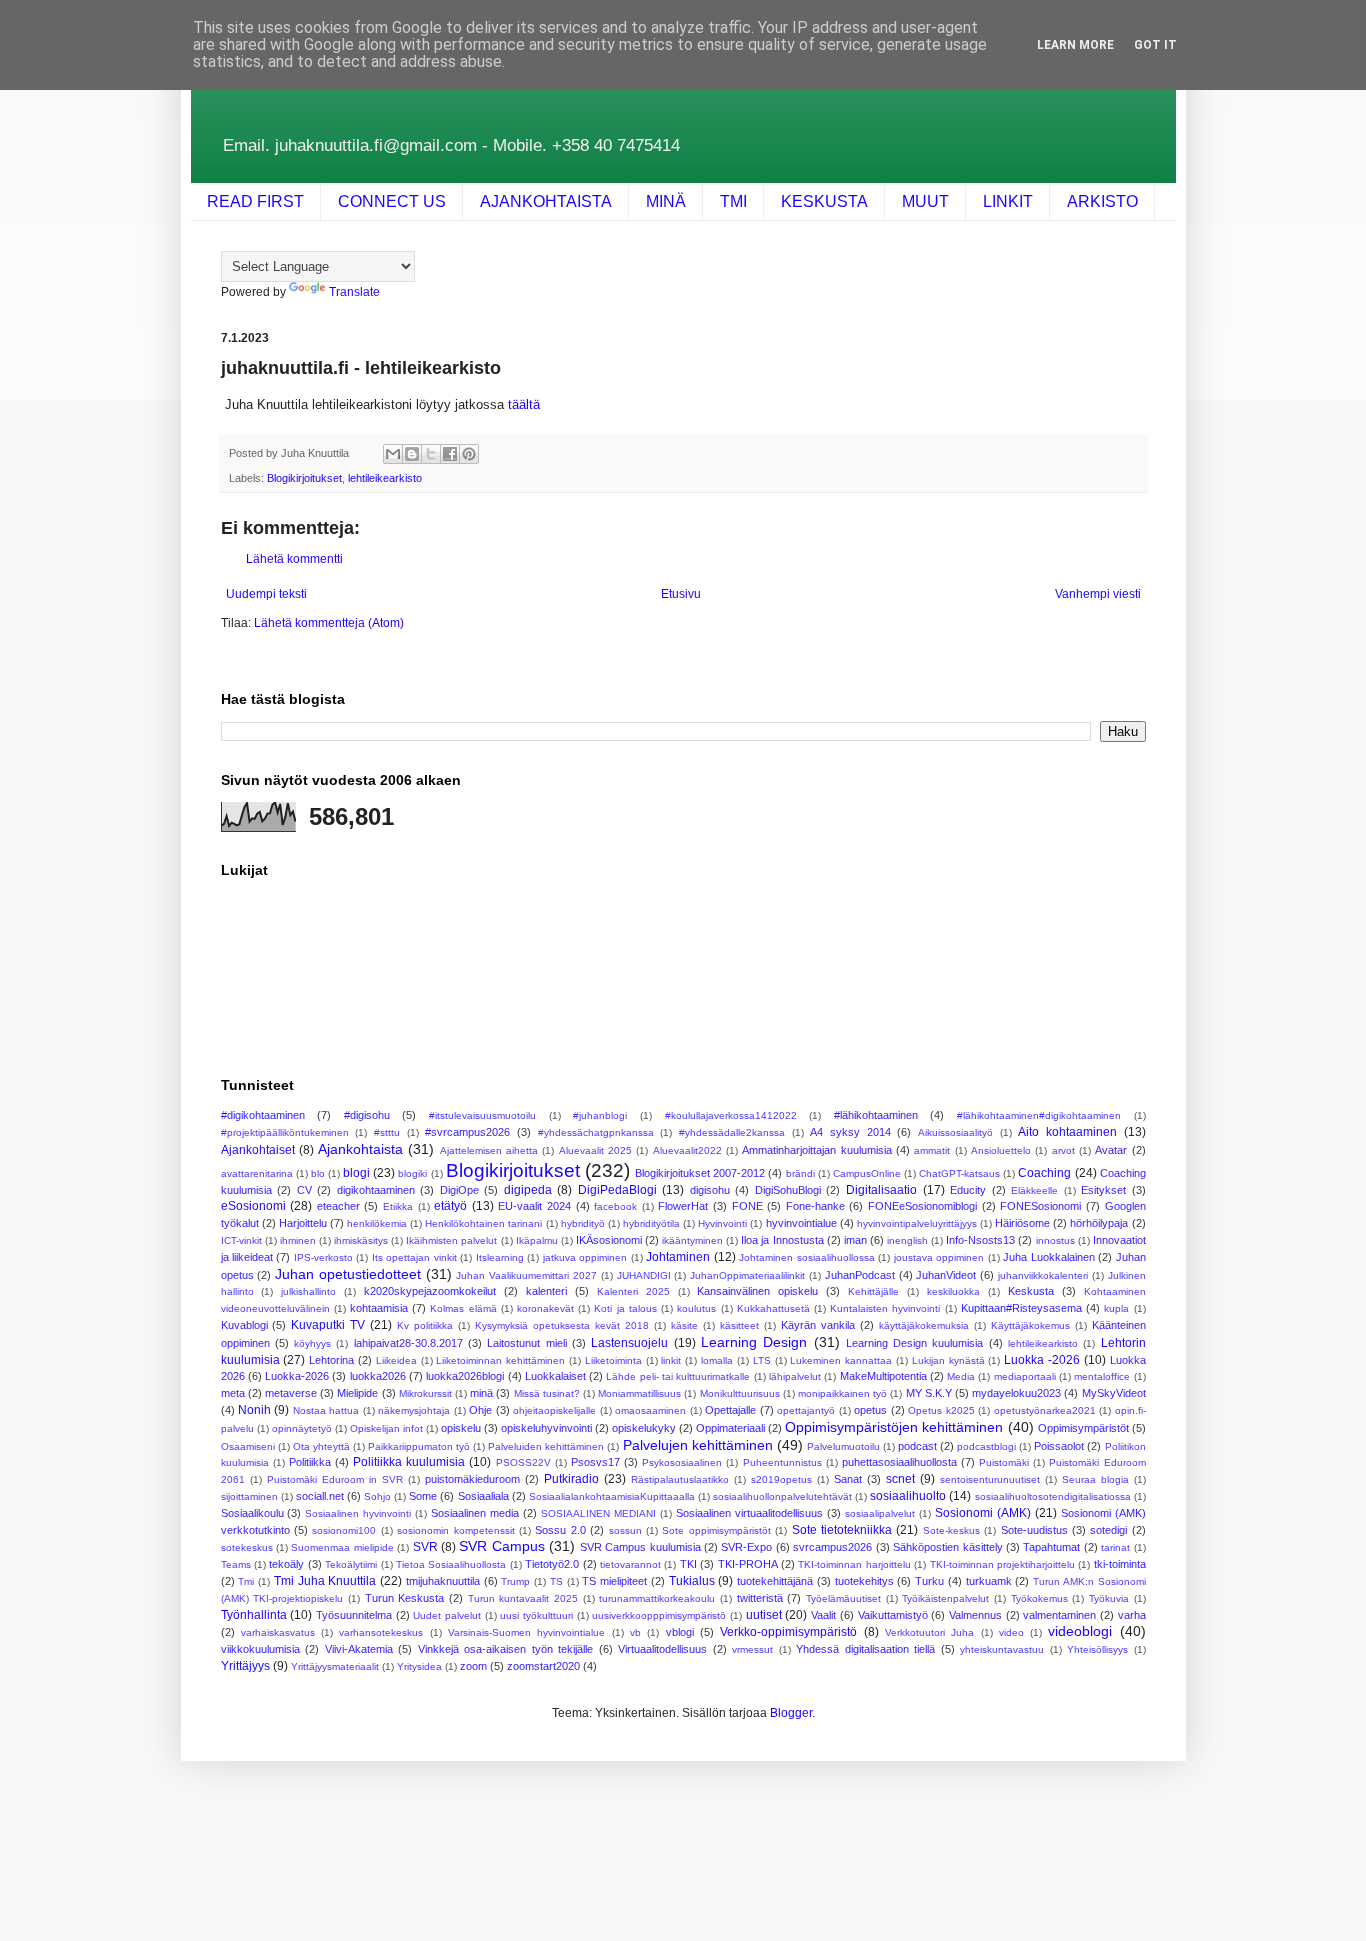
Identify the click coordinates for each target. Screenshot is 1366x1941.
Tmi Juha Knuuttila (325, 1581)
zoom (473, 1666)
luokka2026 (378, 1376)
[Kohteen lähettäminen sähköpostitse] (393, 454)
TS (556, 1581)
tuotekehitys (864, 1581)
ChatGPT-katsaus (959, 1173)
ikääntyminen (692, 1240)
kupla (1116, 1308)
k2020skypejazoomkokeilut (430, 1291)
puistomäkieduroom (472, 1479)
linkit (671, 1360)
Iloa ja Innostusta (782, 1240)
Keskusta (1031, 1291)
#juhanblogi (600, 1115)
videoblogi (1080, 1631)
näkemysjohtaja (414, 1410)
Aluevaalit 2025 (595, 1150)
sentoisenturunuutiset (990, 1479)
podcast (917, 1446)
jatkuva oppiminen (585, 1257)
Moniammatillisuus (639, 1393)
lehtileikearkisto (385, 478)
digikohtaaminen (376, 1190)
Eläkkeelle (1034, 1190)
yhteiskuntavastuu (1002, 1649)
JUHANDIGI (644, 1275)
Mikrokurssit (425, 1393)
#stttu (387, 1132)
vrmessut (752, 1649)
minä (481, 1393)
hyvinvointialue (801, 1223)
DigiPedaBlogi (617, 1190)
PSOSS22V (523, 1462)
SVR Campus (501, 1546)
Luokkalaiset (555, 1376)
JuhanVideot (946, 1275)
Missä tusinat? (547, 1393)
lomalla (717, 1360)
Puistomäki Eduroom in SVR (335, 1479)
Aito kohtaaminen (1067, 1132)
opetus (870, 1410)
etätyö (450, 1206)
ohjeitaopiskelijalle (554, 1410)
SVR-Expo (746, 1547)
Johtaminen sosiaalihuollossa (806, 1257)
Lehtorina (331, 1360)
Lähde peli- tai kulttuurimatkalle (678, 1376)
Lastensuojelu (629, 1343)
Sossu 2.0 (560, 1530)
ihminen (298, 1240)
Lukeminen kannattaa (841, 1360)
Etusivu (681, 594)
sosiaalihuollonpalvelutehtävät (782, 1496)
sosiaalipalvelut (880, 1513)
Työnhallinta (254, 1615)
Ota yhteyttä (321, 1446)
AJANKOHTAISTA (546, 201)
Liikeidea (396, 1360)
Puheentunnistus (782, 1462)
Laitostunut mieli (526, 1343)
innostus (1055, 1240)
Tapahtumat (1051, 1547)
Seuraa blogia (1095, 1479)
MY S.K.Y (929, 1393)
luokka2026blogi (465, 1376)
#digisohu (367, 1115)
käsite (684, 1325)
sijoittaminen (249, 1496)
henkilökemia (377, 1223)
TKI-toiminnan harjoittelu (854, 1564)
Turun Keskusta (405, 1598)
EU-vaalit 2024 (534, 1206)
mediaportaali (1025, 1376)
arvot (1063, 1150)
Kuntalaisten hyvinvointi (885, 1308)
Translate (354, 292)
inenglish (907, 1240)
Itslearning (500, 1257)
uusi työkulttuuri (536, 1615)
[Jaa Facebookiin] (450, 454)
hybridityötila (651, 1223)
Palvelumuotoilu (843, 1446)
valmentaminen (1059, 1615)
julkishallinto (308, 1291)
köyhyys (312, 1343)
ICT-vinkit (241, 1240)
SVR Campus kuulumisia (640, 1547)
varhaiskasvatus (278, 1632)
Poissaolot (1059, 1446)
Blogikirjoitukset (304, 478)
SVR (425, 1547)
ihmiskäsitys (361, 1240)
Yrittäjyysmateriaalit (335, 1666)
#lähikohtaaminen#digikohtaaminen (1039, 1115)
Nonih (254, 1410)
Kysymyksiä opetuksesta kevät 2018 (562, 1325)
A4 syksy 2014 (850, 1132)
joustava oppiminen (939, 1257)
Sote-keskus (951, 1530)
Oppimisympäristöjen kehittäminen (894, 1427)
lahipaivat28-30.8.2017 (408, 1343)
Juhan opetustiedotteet (348, 1274)
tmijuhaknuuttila (443, 1581)
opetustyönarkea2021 (1045, 1410)
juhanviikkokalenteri (1043, 1275)
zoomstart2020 (543, 1666)
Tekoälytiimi (351, 1564)
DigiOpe (459, 1190)
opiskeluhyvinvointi (546, 1428)
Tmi (246, 1581)
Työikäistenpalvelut (945, 1598)
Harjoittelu (303, 1223)
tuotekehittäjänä (775, 1581)
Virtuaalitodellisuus (662, 1649)
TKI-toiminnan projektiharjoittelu (1002, 1564)
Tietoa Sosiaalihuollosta (451, 1564)
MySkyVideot (1114, 1393)
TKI (688, 1564)
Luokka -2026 (1042, 1360)
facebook (615, 1206)
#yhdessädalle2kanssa (732, 1132)
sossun (625, 1530)
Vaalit (823, 1615)
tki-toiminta (1120, 1564)
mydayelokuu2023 (1016, 1393)
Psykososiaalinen (682, 1462)
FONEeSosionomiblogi (922, 1206)
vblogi (680, 1632)
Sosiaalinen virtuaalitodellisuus (749, 1513)
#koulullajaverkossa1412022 (731, 1115)
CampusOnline (867, 1173)
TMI (733, 201)
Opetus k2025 (941, 1410)
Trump (515, 1581)
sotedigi (1108, 1530)
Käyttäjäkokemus (1030, 1325)
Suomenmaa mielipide (342, 1547)
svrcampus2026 (832, 1547)
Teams (236, 1564)
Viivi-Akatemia (359, 1649)
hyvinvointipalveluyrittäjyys (917, 1223)
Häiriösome (1022, 1223)
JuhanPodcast (860, 1275)
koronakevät (545, 1308)
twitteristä (760, 1598)
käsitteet (739, 1325)
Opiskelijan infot (386, 1428)
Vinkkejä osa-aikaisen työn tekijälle (506, 1649)
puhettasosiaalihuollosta (899, 1462)
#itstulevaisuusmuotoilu (482, 1115)
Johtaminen (678, 1257)
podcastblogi (986, 1446)
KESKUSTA (824, 201)
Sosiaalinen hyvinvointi (358, 1513)
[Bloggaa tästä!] (412, 454)
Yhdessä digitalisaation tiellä (865, 1649)
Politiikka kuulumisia (409, 1462)
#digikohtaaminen (263, 1115)
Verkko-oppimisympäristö (788, 1632)
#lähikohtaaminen (876, 1115)
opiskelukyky (644, 1428)
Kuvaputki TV (328, 1325)
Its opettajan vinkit (414, 1257)
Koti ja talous (625, 1308)
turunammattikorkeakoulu (657, 1598)
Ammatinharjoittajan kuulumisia (816, 1150)
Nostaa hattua (326, 1410)
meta (233, 1393)
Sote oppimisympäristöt (716, 1530)
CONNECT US (392, 201)
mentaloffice (1102, 1376)
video (1011, 1632)
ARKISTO (1102, 201)
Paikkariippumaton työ (419, 1446)
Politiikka (310, 1462)
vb (635, 1632)
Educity (968, 1190)
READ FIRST (255, 201)
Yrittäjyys (245, 1666)
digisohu (710, 1190)
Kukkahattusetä (773, 1308)
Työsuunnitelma (354, 1615)
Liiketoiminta (613, 1360)
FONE (747, 1206)
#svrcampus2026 (467, 1132)
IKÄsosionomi (609, 1240)
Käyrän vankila (818, 1325)
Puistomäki (1004, 1462)
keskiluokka (953, 1291)
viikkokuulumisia (260, 1649)
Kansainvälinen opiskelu (757, 1291)
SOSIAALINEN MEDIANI (598, 1513)
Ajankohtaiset (258, 1150)
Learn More (1075, 45)
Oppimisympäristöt (1083, 1428)
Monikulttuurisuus (740, 1393)
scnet (900, 1479)
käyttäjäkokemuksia (924, 1325)
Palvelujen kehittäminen (698, 1445)
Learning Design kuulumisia (915, 1343)
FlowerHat (683, 1206)
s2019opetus (781, 1479)
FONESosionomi (1040, 1206)
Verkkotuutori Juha (929, 1632)
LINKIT (1008, 201)
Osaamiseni (248, 1446)
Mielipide (357, 1393)
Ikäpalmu (537, 1240)
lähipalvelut (795, 1376)
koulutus (696, 1308)
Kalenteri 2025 (633, 1291)
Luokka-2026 (297, 1376)
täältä (524, 404)
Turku (929, 1581)
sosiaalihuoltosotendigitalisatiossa (1053, 1496)
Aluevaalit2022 (687, 1150)
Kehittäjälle (873, 1291)
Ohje (480, 1410)
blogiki (412, 1173)
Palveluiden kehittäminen (546, 1446)
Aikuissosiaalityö (955, 1132)
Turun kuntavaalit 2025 (523, 1598)
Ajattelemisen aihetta (489, 1150)
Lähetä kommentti (294, 559)
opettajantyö (806, 1410)
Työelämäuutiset (843, 1598)
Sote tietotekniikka (842, 1530)
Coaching (1044, 1173)
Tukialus (692, 1581)
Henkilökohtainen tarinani (483, 1223)
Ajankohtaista (360, 1149)
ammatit (932, 1150)
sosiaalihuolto (908, 1496)
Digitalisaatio (881, 1190)
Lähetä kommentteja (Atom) (329, 623)
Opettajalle (730, 1410)
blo (318, 1173)
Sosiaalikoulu (252, 1513)
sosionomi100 (344, 1530)
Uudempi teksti (266, 594)
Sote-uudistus (1034, 1530)
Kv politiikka (425, 1325)
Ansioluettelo (1001, 1150)
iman (855, 1240)
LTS (762, 1360)
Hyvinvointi (722, 1223)
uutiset (764, 1615)
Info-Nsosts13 (980, 1240)
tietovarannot (630, 1564)
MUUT (925, 201)
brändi (800, 1173)
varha (1132, 1615)
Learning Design (754, 1342)
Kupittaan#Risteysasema (1021, 1308)
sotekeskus (247, 1547)
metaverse (291, 1393)
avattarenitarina (257, 1173)
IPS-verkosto (323, 1257)
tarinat (1115, 1547)
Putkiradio (571, 1479)
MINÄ (666, 201)
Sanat (848, 1479)
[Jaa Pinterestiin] (469, 454)
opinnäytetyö (302, 1428)
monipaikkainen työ (842, 1393)
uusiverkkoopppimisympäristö (659, 1615)
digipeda (528, 1190)
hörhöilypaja (1099, 1223)
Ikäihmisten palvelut (451, 1240)
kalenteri (546, 1291)
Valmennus (975, 1615)
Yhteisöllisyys (1097, 1649)
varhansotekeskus (381, 1632)
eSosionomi (253, 1206)
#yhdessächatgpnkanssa (596, 1132)
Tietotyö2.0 (552, 1564)
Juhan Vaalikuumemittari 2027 (526, 1275)
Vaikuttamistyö (893, 1615)
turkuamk (989, 1581)
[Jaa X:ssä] (431, 454)
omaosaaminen (650, 1410)
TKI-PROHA (748, 1564)
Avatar (1111, 1150)
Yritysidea (419, 1666)
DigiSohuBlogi (788, 1190)
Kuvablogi (244, 1325)
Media (961, 1376)
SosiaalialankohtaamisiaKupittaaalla (612, 1496)
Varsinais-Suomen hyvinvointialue (526, 1632)
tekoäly (286, 1564)
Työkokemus (1039, 1598)
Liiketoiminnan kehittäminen (500, 1360)
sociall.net (320, 1496)
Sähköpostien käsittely (947, 1547)
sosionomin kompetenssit (455, 1530)
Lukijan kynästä (948, 1360)
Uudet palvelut (447, 1615)
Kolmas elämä (463, 1308)
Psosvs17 (595, 1462)
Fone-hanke (815, 1206)
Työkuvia (1109, 1598)
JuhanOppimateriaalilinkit (747, 1275)
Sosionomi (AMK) (983, 1513)
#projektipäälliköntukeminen (285, 1132)
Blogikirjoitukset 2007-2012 (700, 1173)
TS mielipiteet (614, 1581)
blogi (356, 1173)
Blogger (791, 1713)
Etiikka (398, 1206)
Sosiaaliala (483, 1496)
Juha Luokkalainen (1048, 1257)
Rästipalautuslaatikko (680, 1479)
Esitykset (1103, 1190)
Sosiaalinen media (475, 1513)
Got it (1155, 45)
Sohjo (377, 1496)
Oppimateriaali (730, 1428)
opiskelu (461, 1428)
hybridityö (583, 1223)
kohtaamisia (379, 1308)
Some (423, 1496)
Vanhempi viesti (1098, 594)
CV (304, 1190)
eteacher (338, 1206)
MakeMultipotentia (883, 1376)
